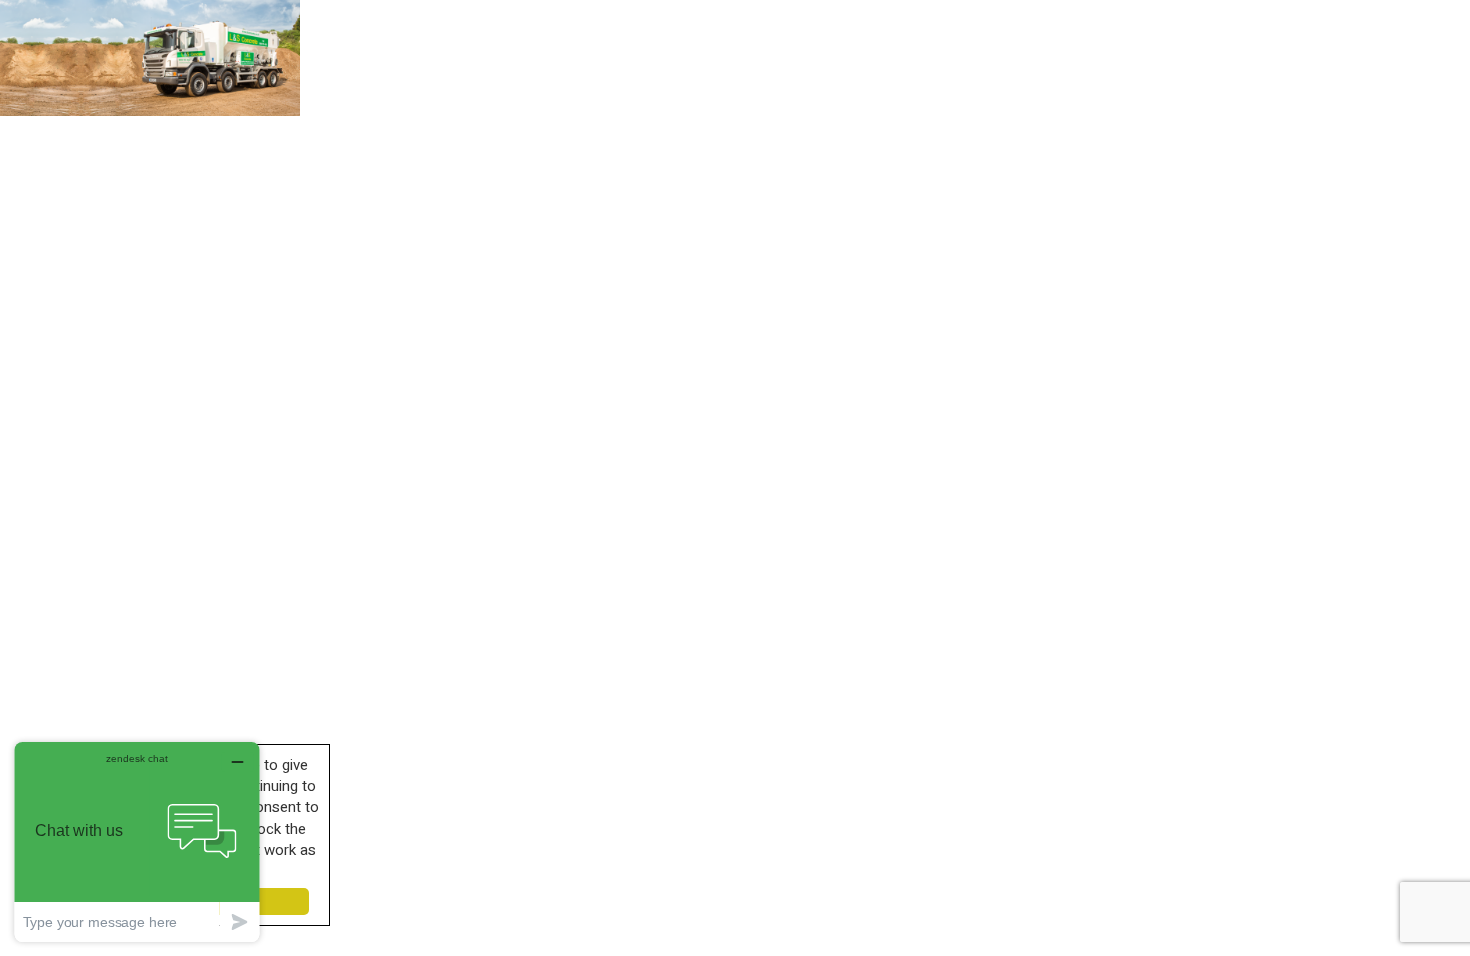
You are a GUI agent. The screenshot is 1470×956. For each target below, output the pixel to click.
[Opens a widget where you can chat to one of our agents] (137, 841)
